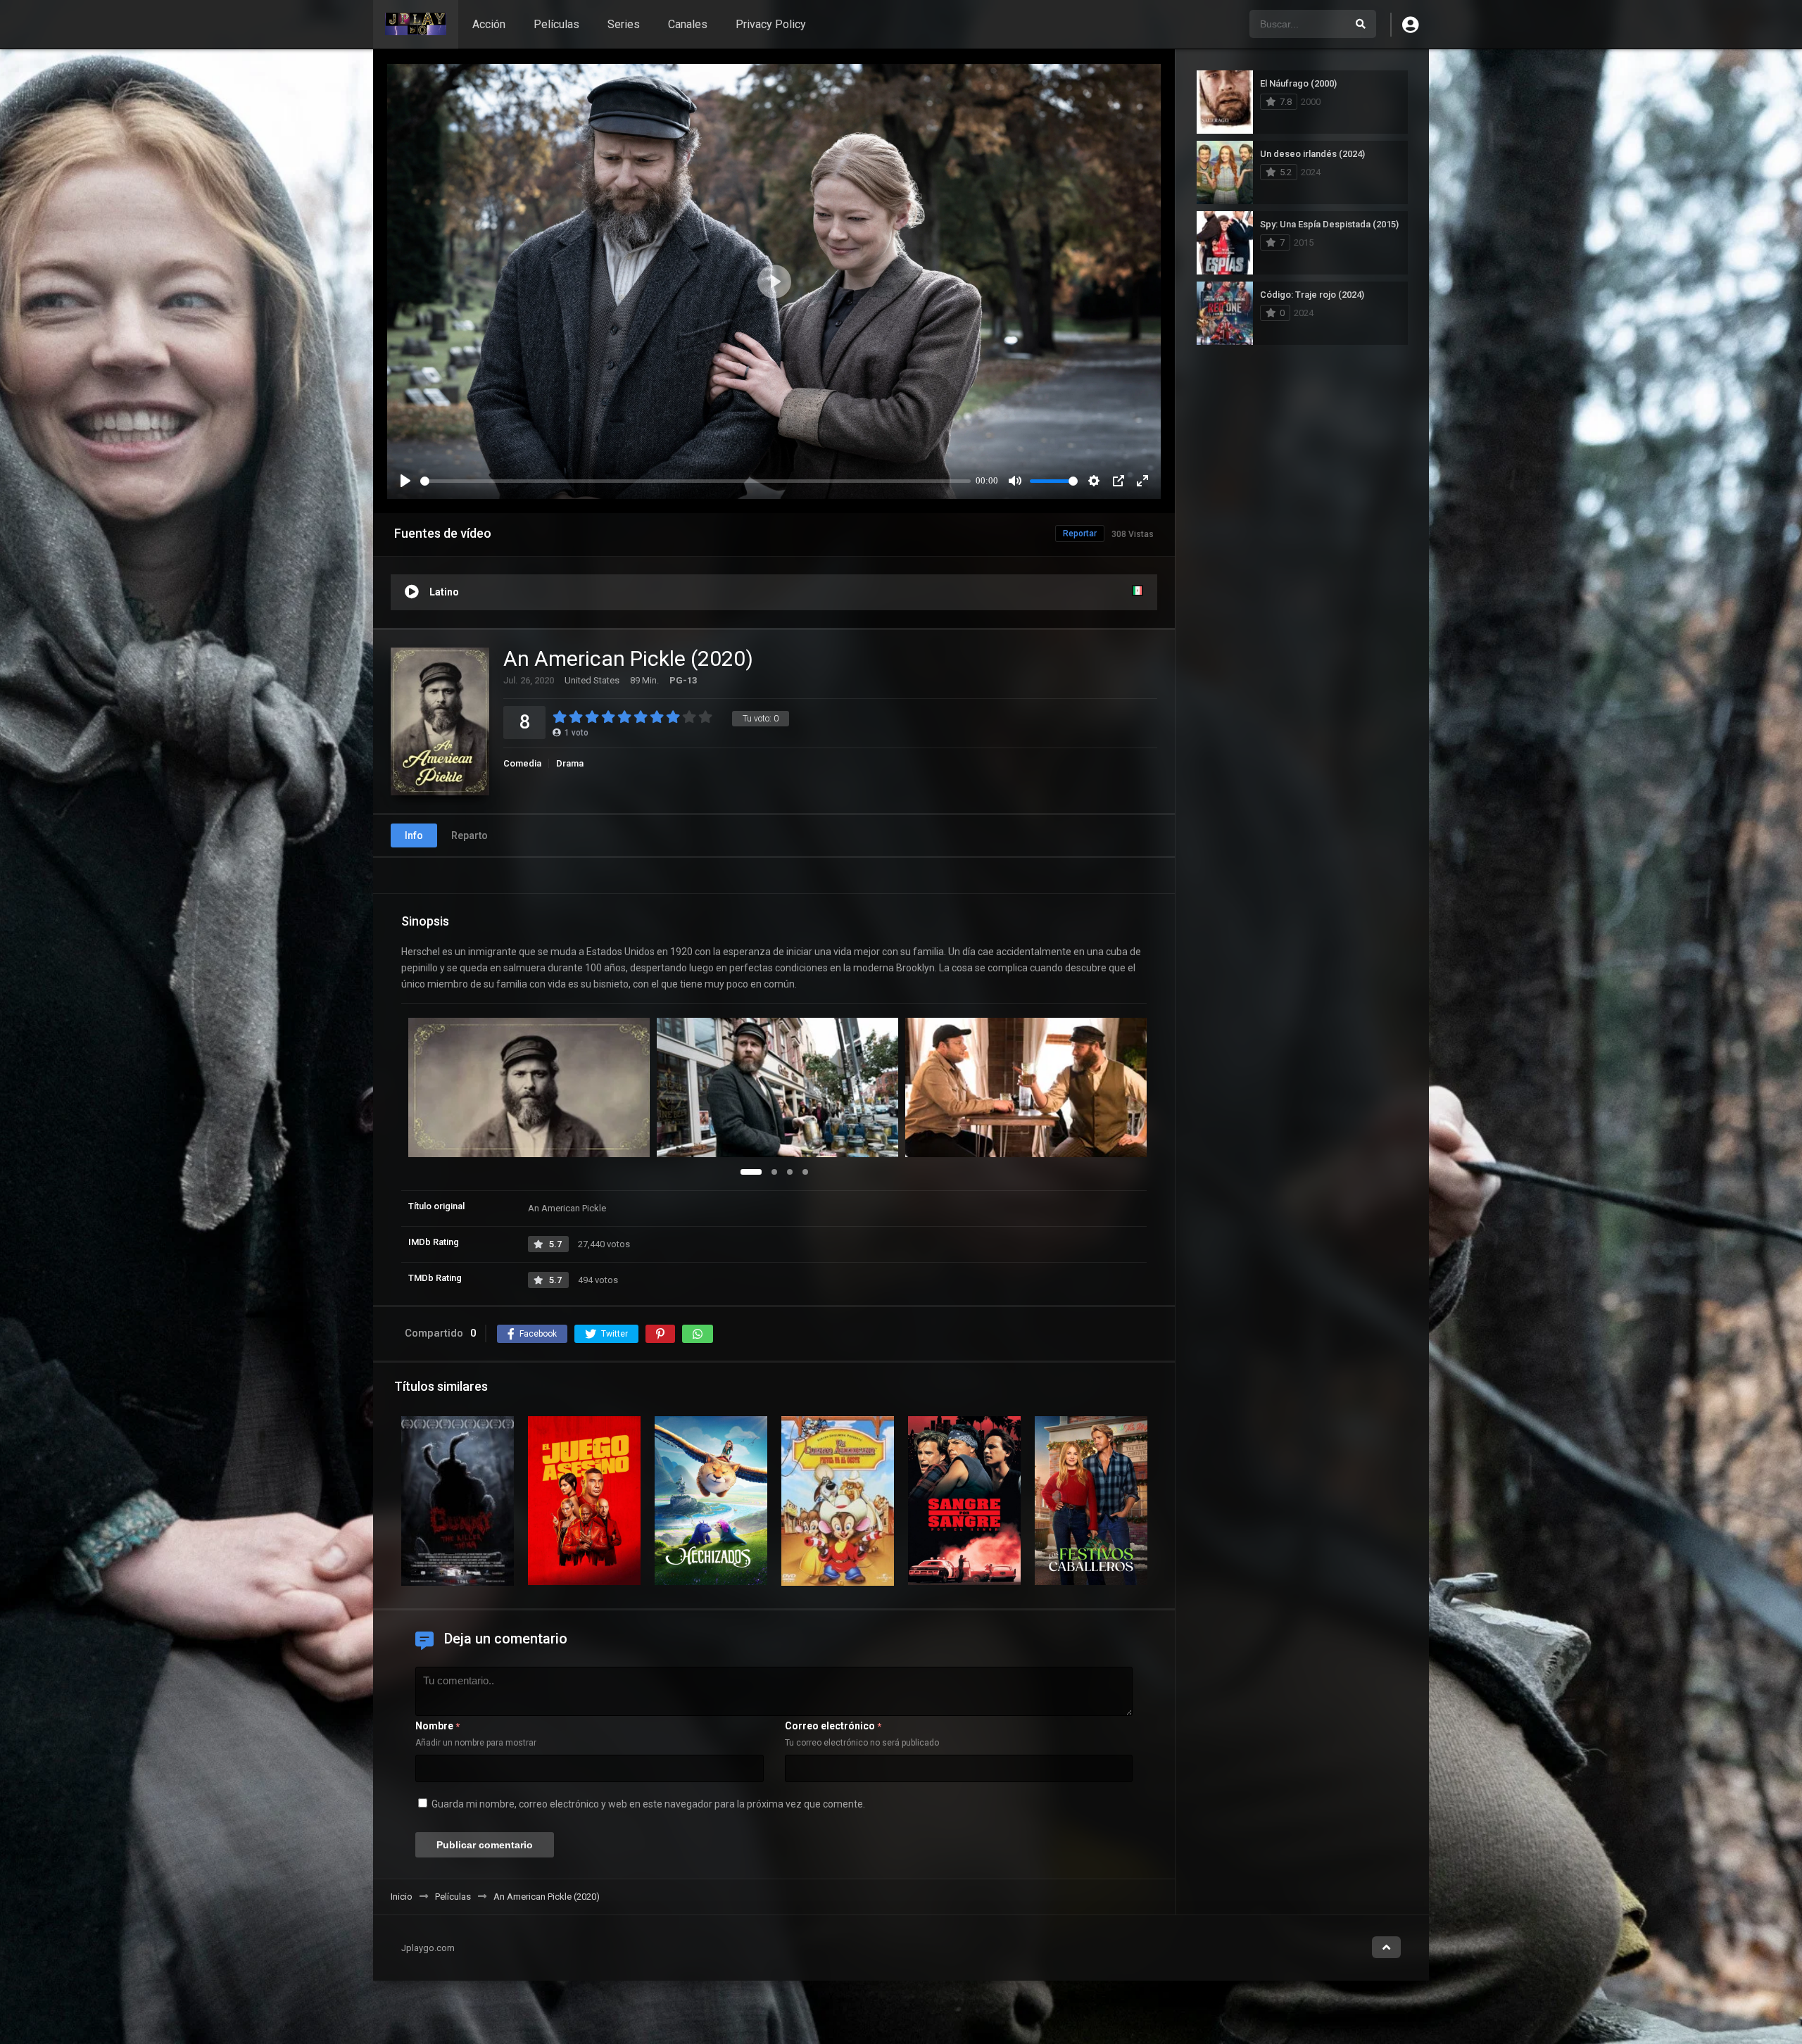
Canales (688, 24)
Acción (489, 24)
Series (624, 24)
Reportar (1080, 534)
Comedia (522, 763)
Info (414, 835)
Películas (556, 24)
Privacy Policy (771, 24)
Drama (570, 763)
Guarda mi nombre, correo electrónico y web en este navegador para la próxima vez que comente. (648, 1804)
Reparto (470, 835)
